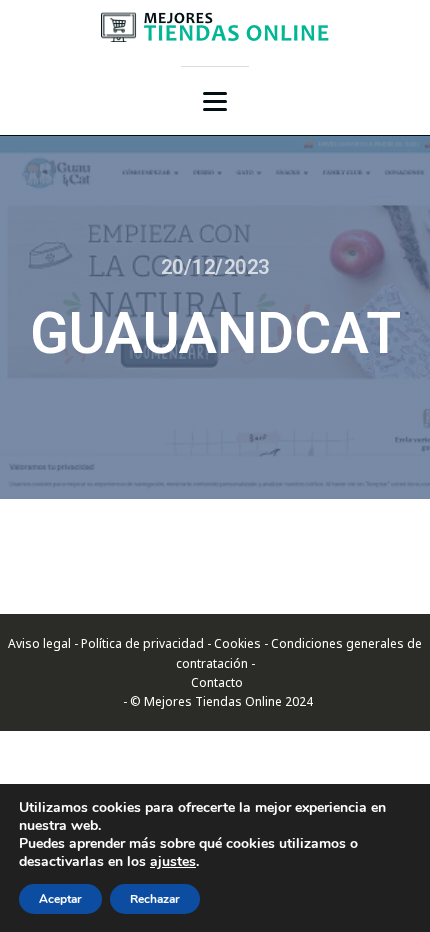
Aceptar (60, 899)
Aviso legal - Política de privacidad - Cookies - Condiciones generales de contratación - (215, 653)
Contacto (215, 682)
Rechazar (155, 899)
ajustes (173, 862)
